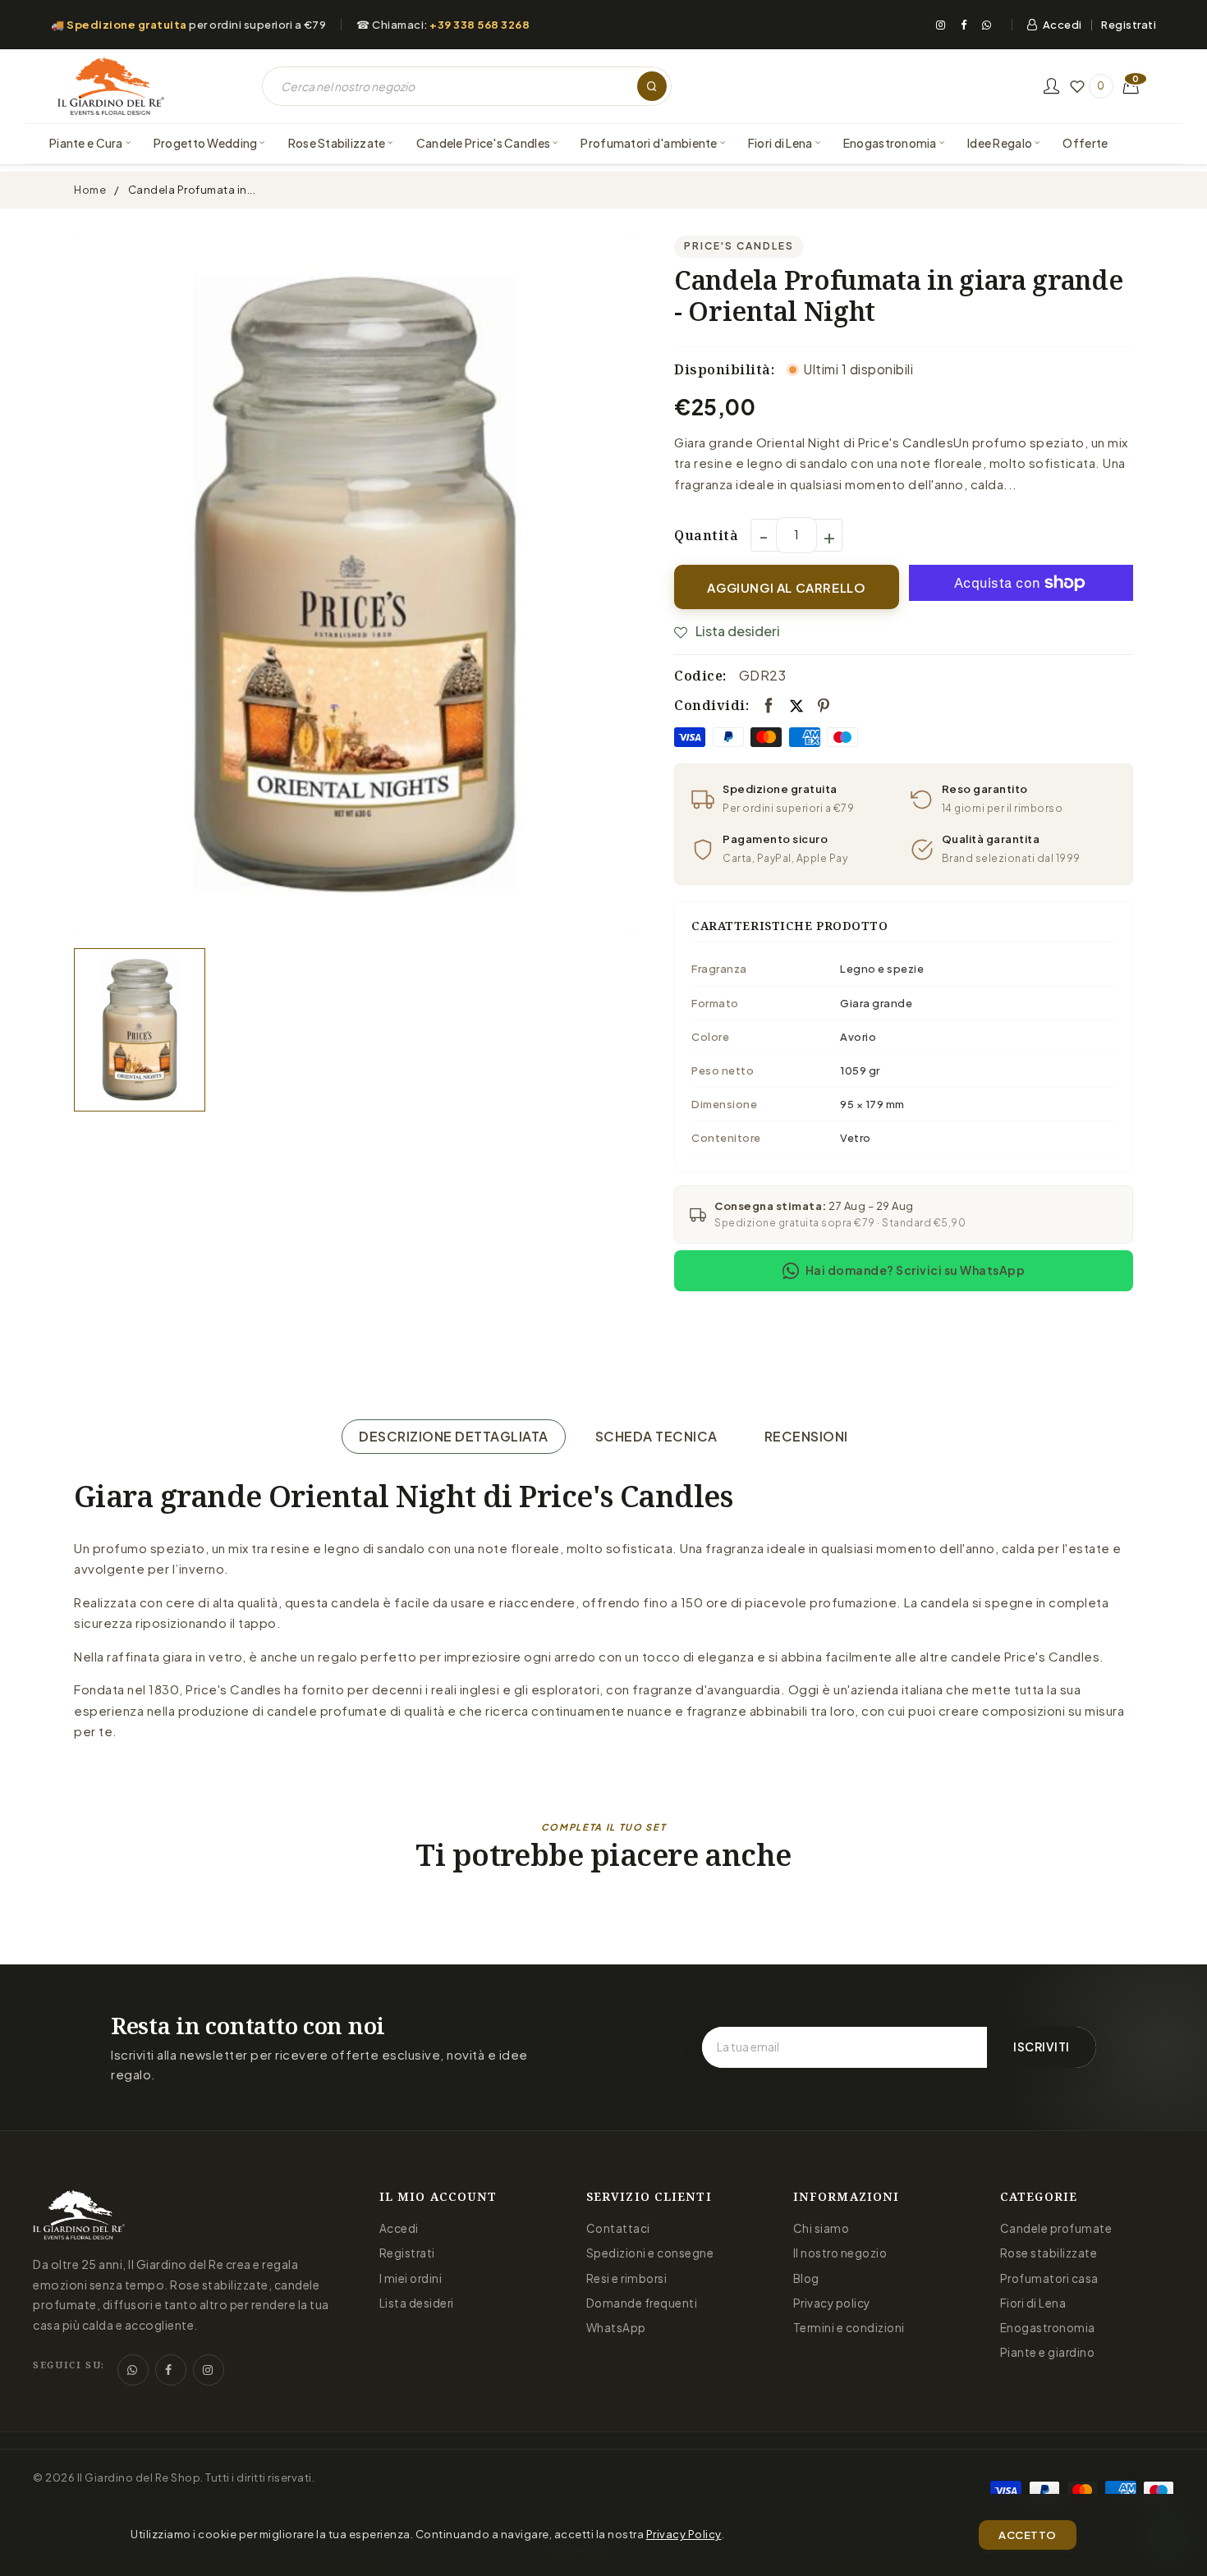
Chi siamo (821, 2228)
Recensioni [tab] (806, 1436)
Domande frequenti (642, 2303)
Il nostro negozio (840, 2253)
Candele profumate (1056, 2228)
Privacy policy (832, 2303)
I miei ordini (411, 2278)
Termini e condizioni (849, 2328)
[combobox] (467, 86)
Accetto (1028, 2535)
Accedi (1062, 25)
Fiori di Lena (1033, 2303)
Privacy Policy (684, 2534)
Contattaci (618, 2228)
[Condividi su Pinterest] (824, 706)
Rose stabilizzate (1049, 2253)
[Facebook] (964, 25)
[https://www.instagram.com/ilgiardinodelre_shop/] (209, 2370)
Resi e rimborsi (627, 2278)
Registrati (1129, 25)
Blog (806, 2278)
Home (90, 190)
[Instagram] (941, 25)
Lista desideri (417, 2303)
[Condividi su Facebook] (769, 706)
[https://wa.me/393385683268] (133, 2370)
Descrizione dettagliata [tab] (454, 1436)
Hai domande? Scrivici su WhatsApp (916, 1270)
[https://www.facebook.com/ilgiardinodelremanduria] (171, 2370)
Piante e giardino (1048, 2352)
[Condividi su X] (796, 705)
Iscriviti (1042, 2047)
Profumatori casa (1049, 2278)
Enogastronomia (1048, 2328)
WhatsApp (616, 2328)
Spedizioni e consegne (650, 2253)
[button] (1131, 86)
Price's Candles (739, 246)
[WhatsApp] (987, 25)
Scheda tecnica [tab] (656, 1436)
